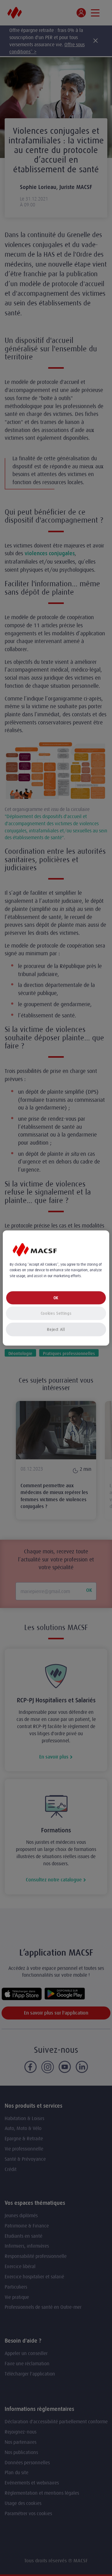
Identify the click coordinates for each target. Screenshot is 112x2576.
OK (56, 1297)
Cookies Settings (56, 1313)
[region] (56, 1288)
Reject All (56, 1329)
